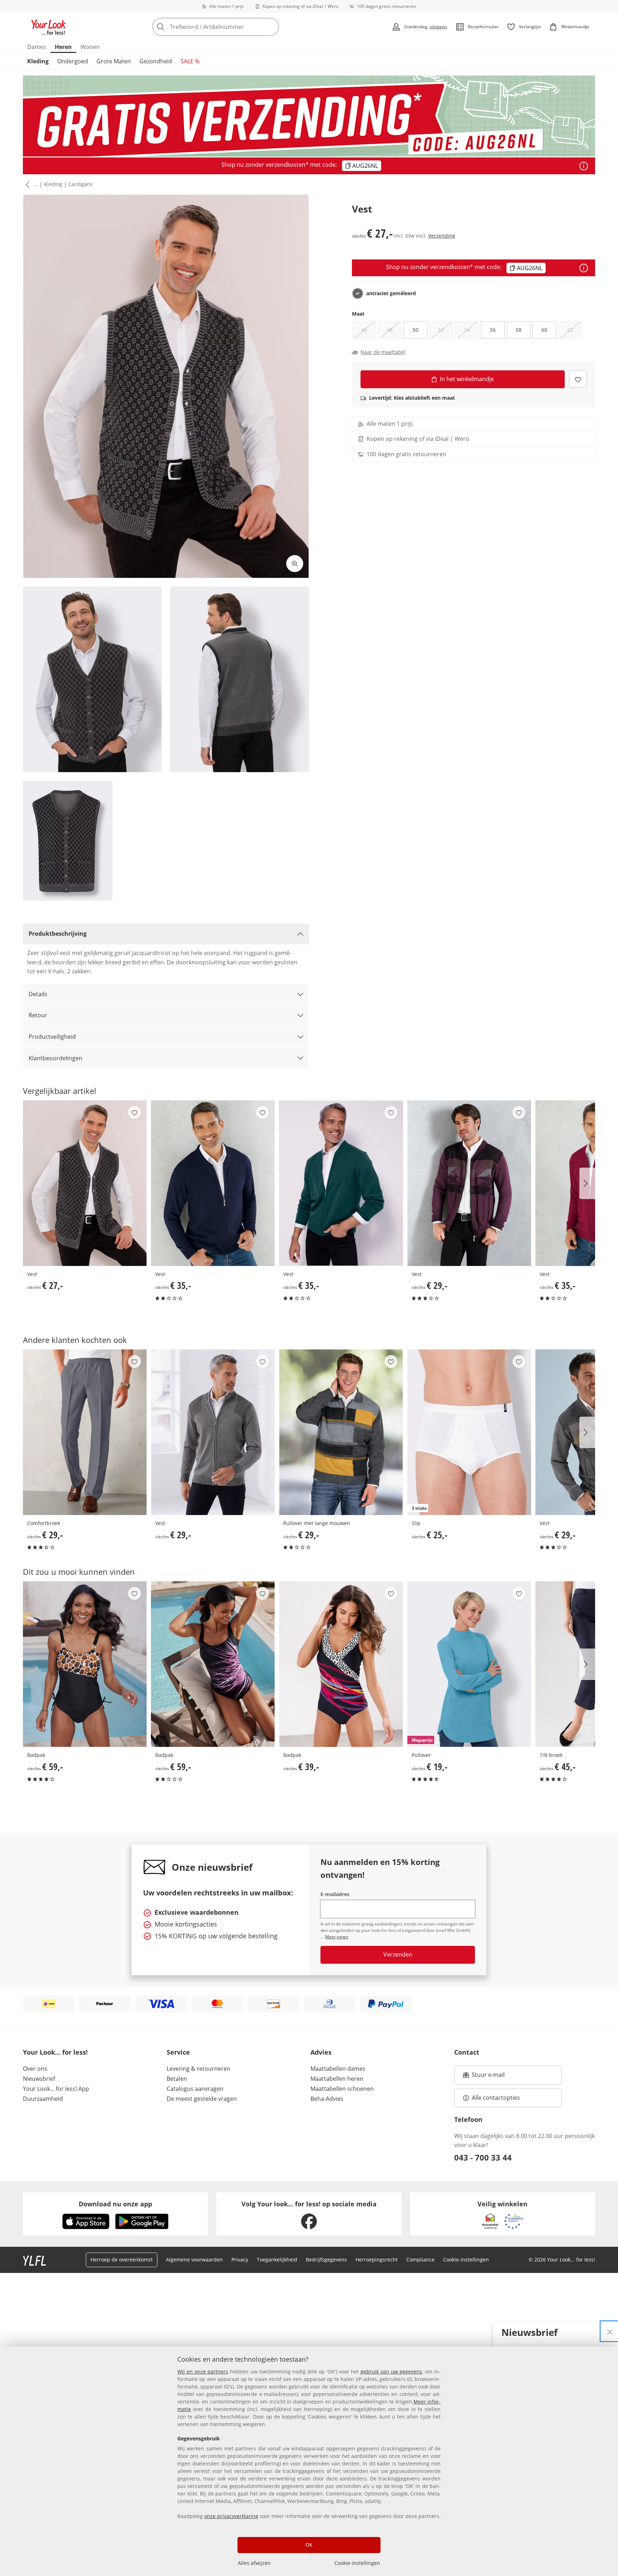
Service (178, 2052)
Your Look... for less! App (56, 2089)
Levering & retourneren (198, 2069)
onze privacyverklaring (231, 2516)
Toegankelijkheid (277, 2260)
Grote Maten (114, 61)
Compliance (420, 2260)
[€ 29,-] (469, 1183)
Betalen (177, 2079)
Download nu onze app (115, 2204)
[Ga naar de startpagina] (49, 27)
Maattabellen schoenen (342, 2089)
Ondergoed (73, 61)
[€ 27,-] (85, 1183)
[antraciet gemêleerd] (358, 293)
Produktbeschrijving (58, 934)
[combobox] (231, 27)
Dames (37, 47)
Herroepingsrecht (377, 2260)
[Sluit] (610, 2331)
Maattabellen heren (337, 2079)
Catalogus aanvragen (195, 2089)
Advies (321, 2052)
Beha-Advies (327, 2099)
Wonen (90, 47)
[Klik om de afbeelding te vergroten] (295, 564)
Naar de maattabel (383, 352)
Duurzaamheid (43, 2099)
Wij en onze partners (203, 2372)
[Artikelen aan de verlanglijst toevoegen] (578, 379)
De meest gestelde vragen (202, 2099)
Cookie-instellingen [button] (466, 2260)
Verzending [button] (442, 236)
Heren (63, 47)
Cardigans (80, 184)
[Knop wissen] (271, 27)
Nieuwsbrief (39, 2079)
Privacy (240, 2260)
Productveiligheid (52, 1037)
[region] (309, 2461)
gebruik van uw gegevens (391, 2372)
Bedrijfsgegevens (326, 2260)
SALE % (190, 61)
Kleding (38, 61)
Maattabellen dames (338, 2069)
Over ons (35, 2069)
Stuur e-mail (488, 2077)
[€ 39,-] (341, 1664)
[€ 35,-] (213, 1183)
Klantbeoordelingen (55, 1058)
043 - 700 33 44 (483, 2157)
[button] (26, 185)
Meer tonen (337, 1937)
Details (38, 994)
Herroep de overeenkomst (122, 2260)
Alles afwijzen (254, 2563)
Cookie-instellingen (357, 2563)
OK (309, 2545)
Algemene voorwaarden (194, 2260)
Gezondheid (156, 61)
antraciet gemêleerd (391, 293)
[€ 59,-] (85, 1664)
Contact (467, 2052)
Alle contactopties (496, 2098)
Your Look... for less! (55, 2052)
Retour (38, 1015)
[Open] (584, 166)
